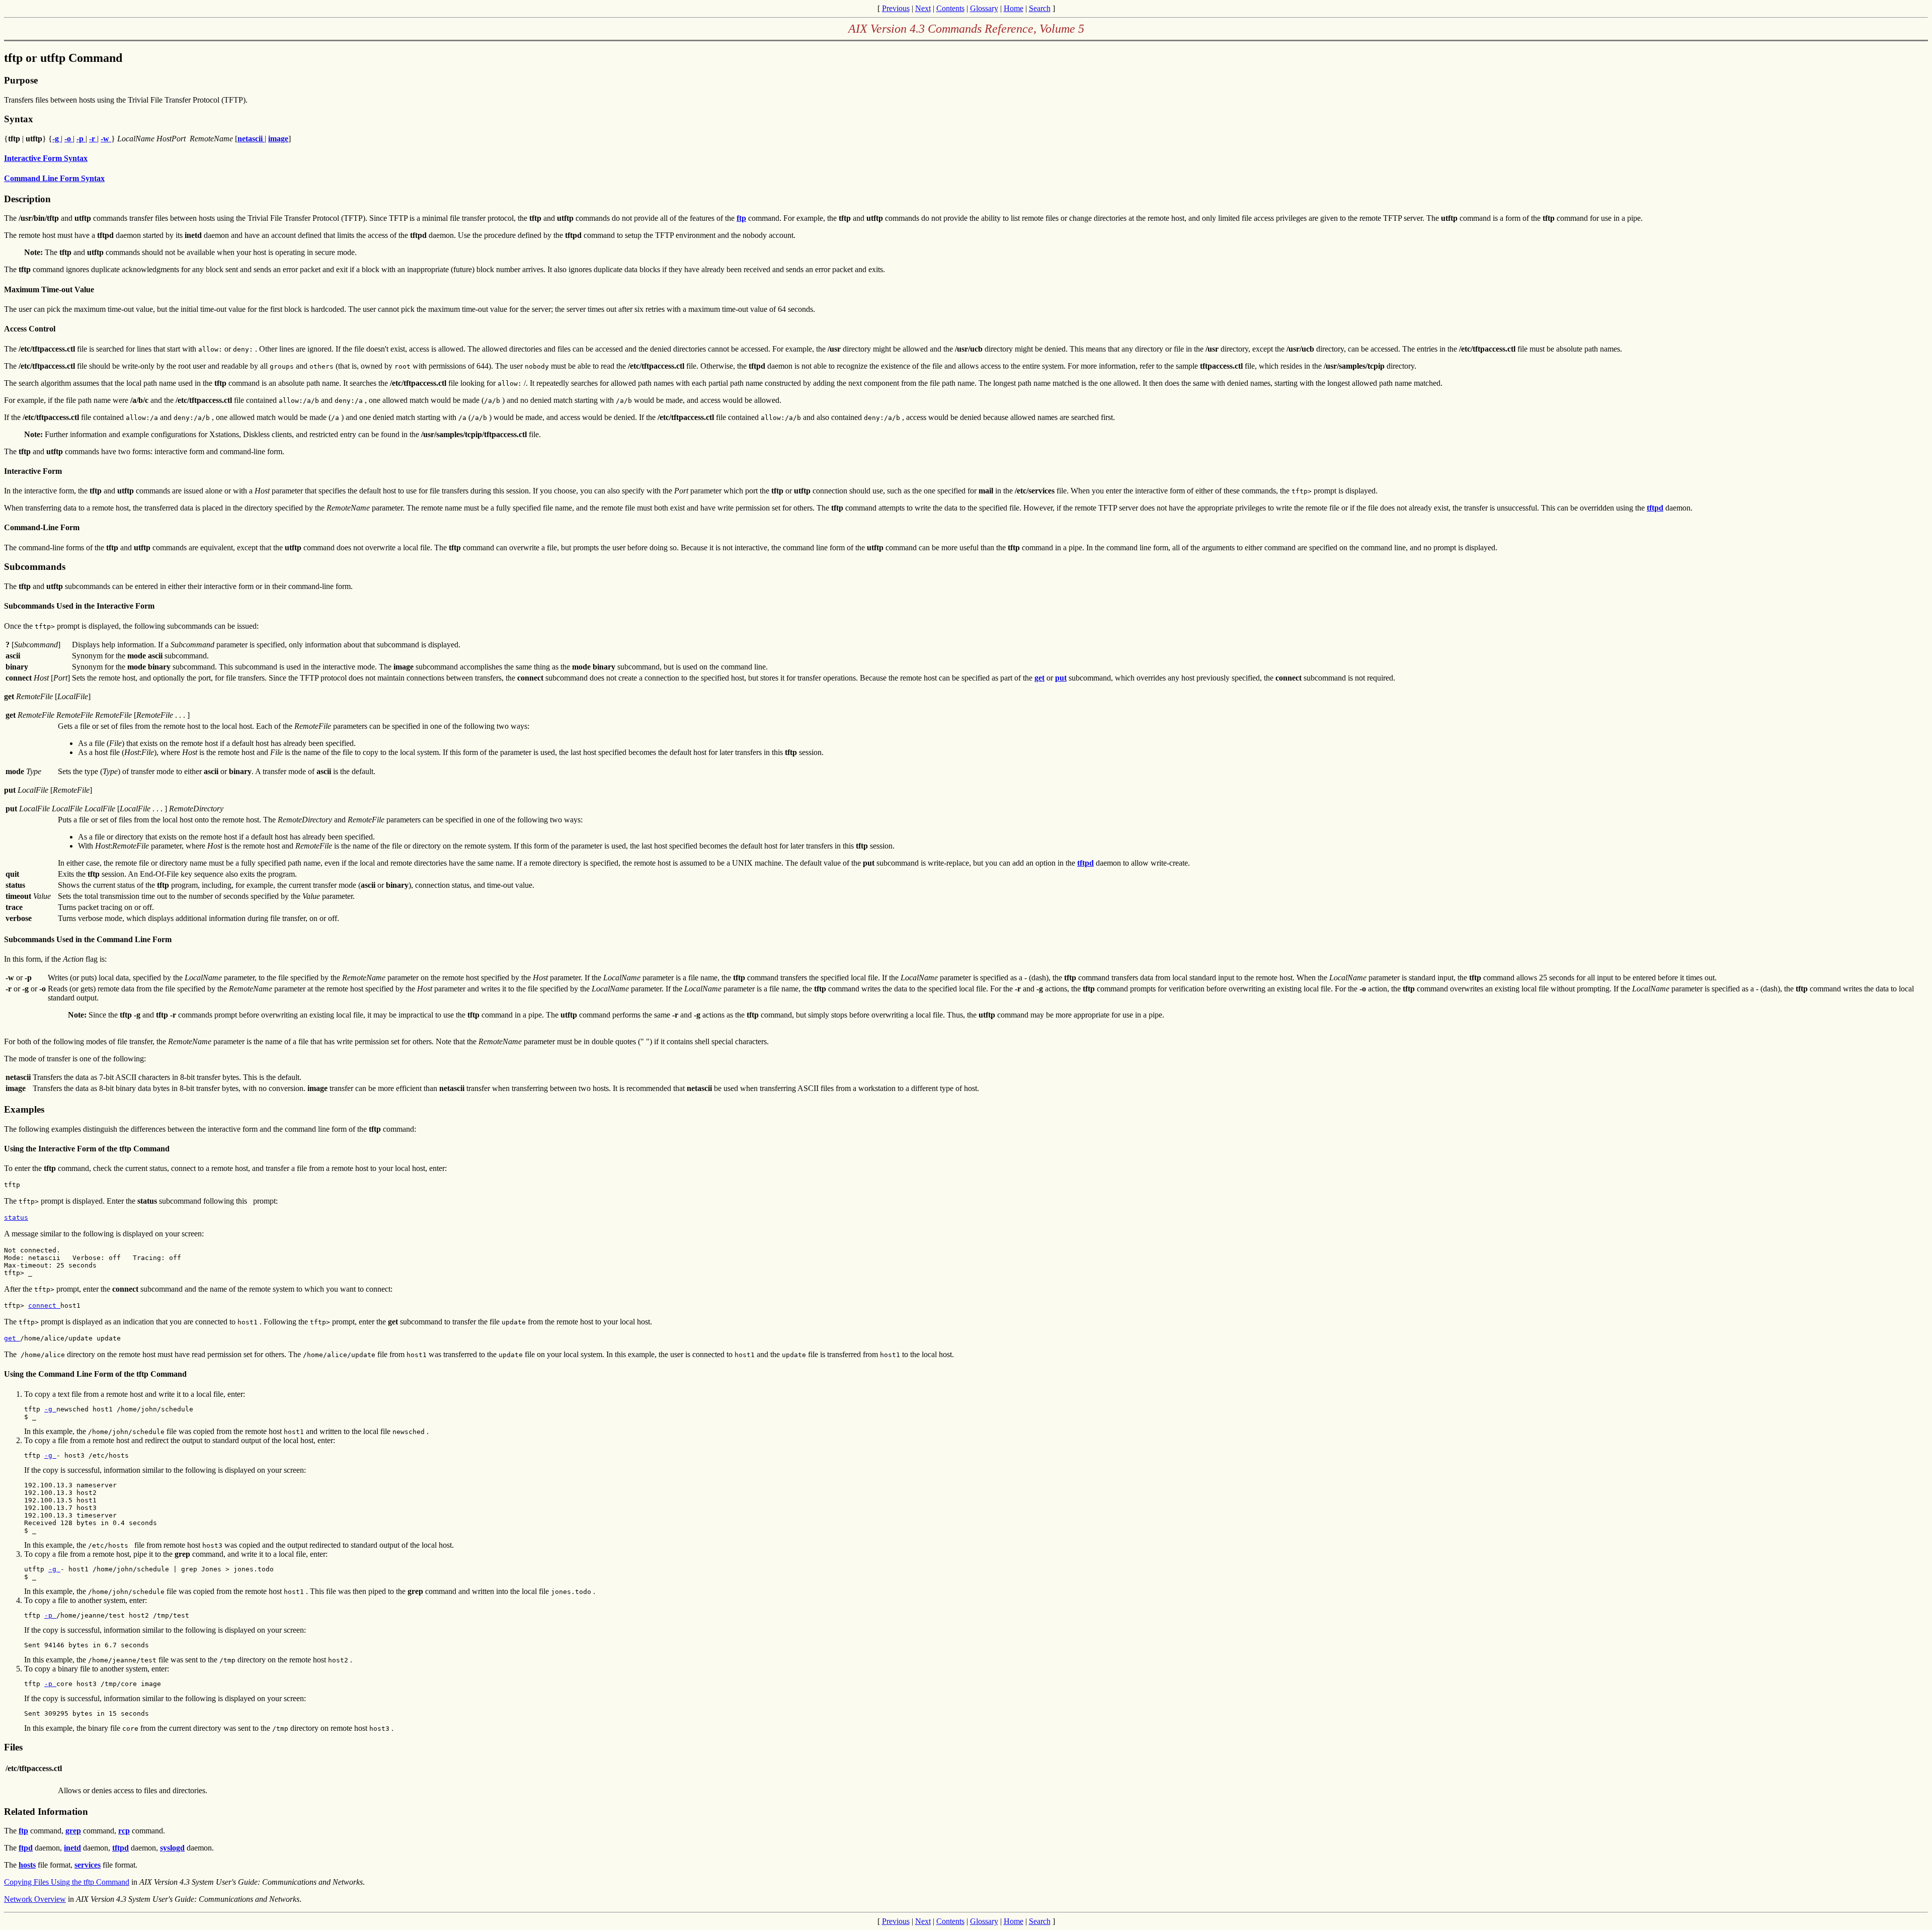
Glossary (984, 8)
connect (44, 1306)
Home (1014, 8)
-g (50, 1409)
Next (923, 8)
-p (50, 1615)
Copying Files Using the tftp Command (67, 1882)
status (16, 1218)
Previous (896, 8)
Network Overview (35, 1899)
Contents (950, 8)
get (12, 1338)
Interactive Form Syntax (46, 158)
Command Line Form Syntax (54, 178)
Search (1040, 8)
